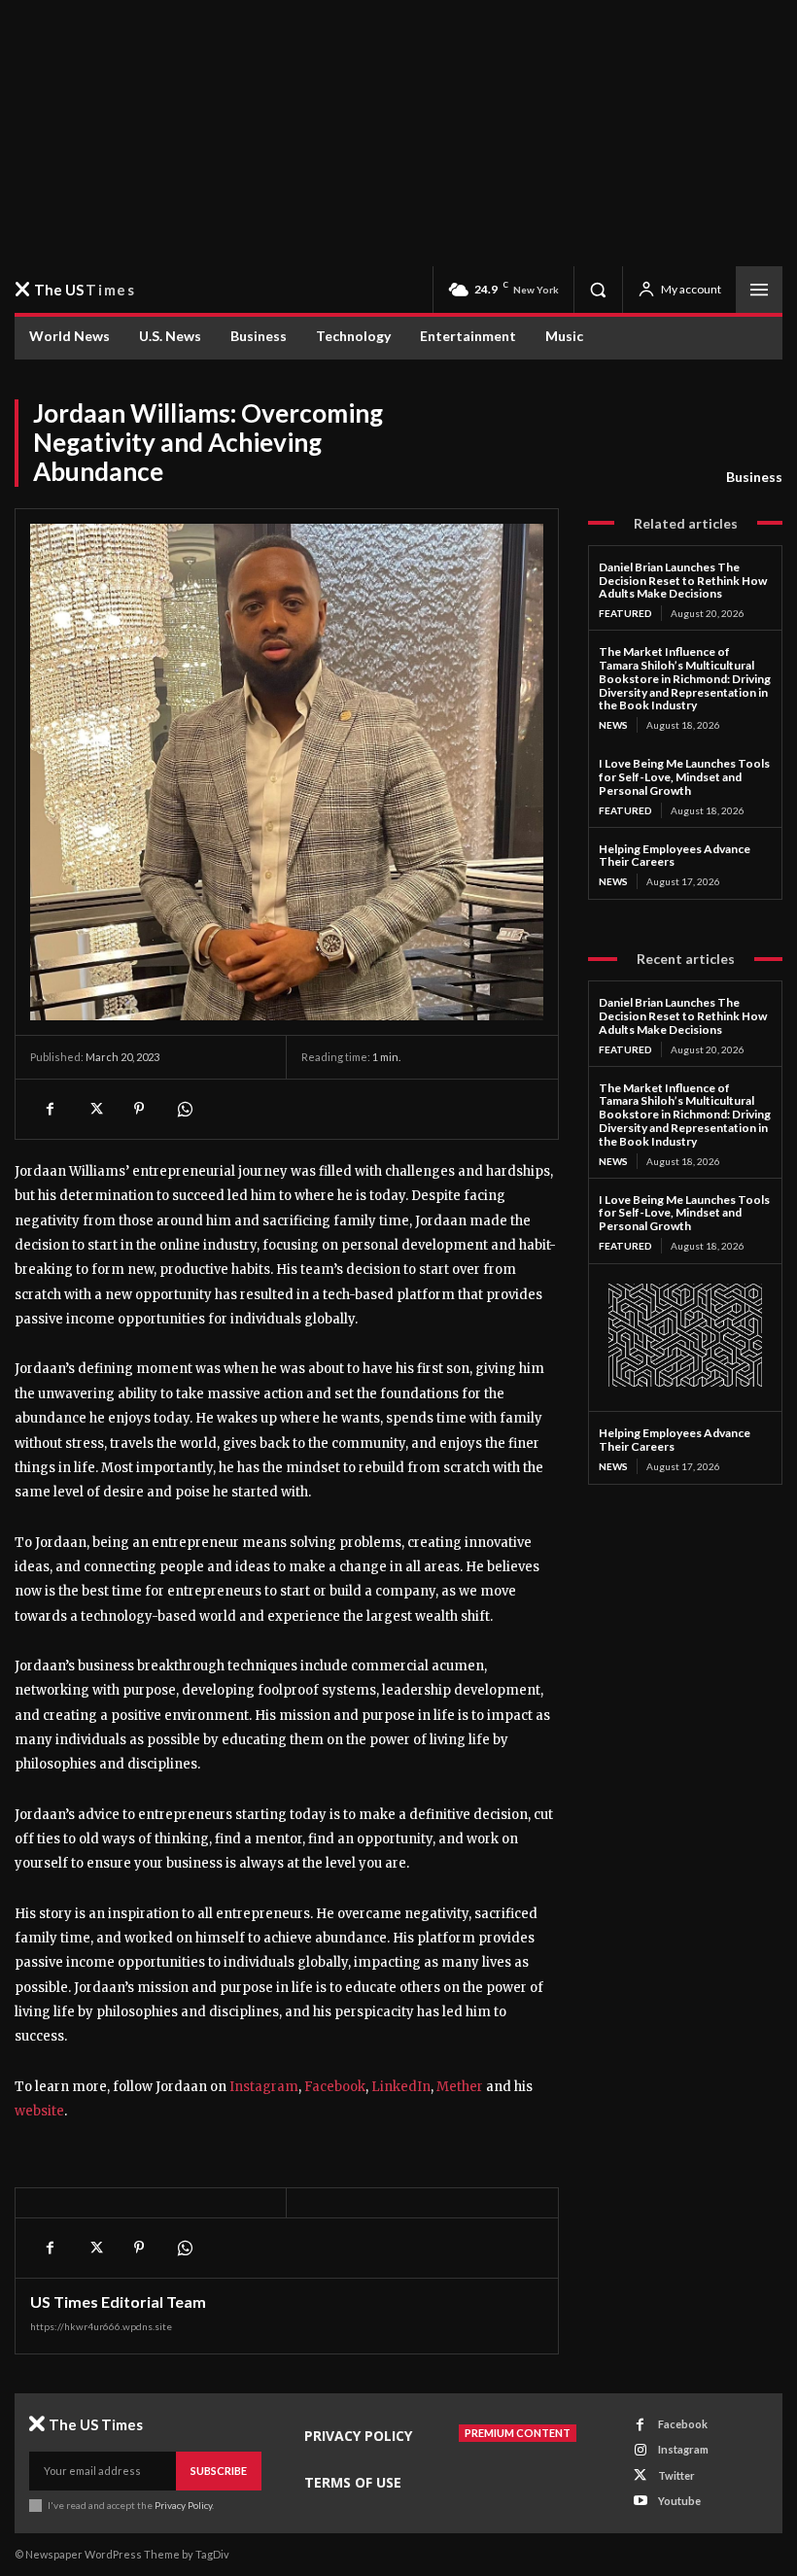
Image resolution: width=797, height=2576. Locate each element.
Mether (460, 2087)
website (39, 2111)
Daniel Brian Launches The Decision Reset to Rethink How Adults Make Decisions (683, 581)
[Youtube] (640, 2501)
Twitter (676, 2475)
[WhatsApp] (184, 1109)
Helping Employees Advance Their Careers (675, 1440)
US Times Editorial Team (118, 2302)
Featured (625, 613)
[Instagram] (640, 2450)
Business (754, 477)
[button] (598, 290)
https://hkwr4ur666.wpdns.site (101, 2326)
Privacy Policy (183, 2505)
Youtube (679, 2501)
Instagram (264, 2087)
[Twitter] (94, 2248)
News (613, 725)
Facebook (335, 2087)
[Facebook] (50, 2248)
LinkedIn (401, 2087)
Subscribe (219, 2471)
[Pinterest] (139, 2248)
